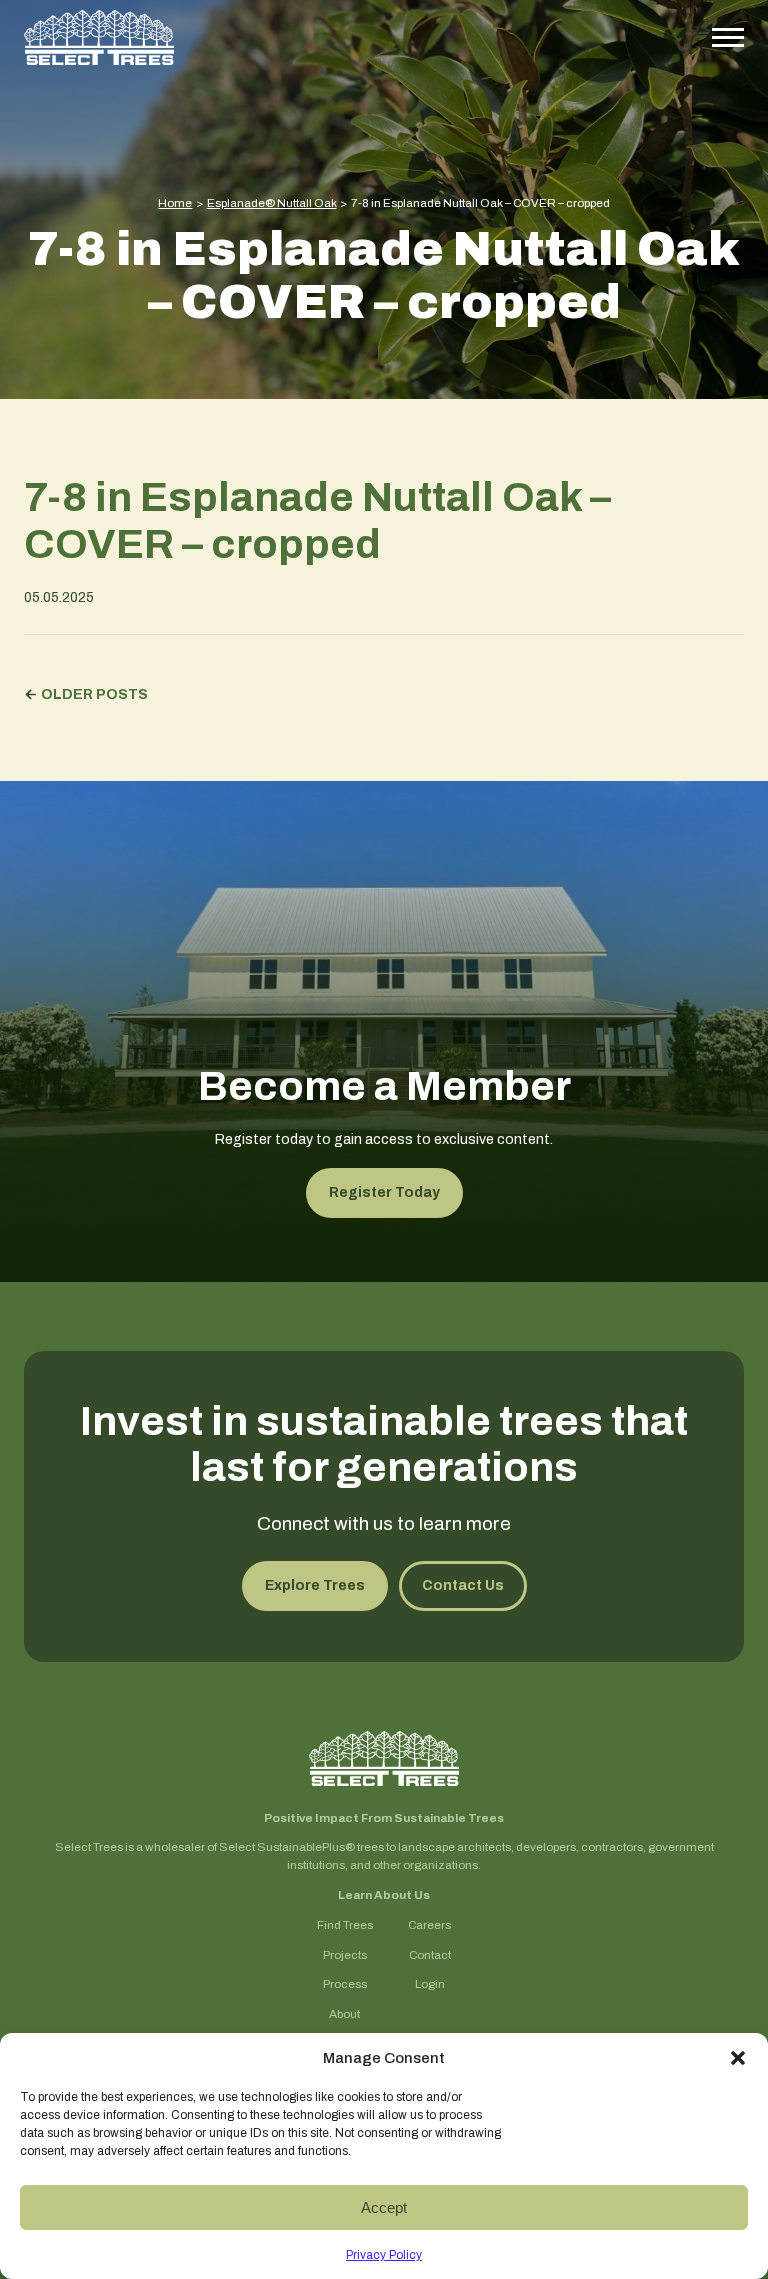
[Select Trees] (99, 37)
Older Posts (94, 694)
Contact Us (463, 1585)
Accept (384, 2207)
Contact (430, 1955)
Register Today (384, 1192)
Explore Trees (315, 1585)
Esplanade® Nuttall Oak (272, 203)
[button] (738, 2058)
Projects (345, 1955)
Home (175, 203)
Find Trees (345, 1925)
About (344, 2014)
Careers (429, 1925)
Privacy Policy (384, 2255)
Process (345, 1984)
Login (430, 1984)
